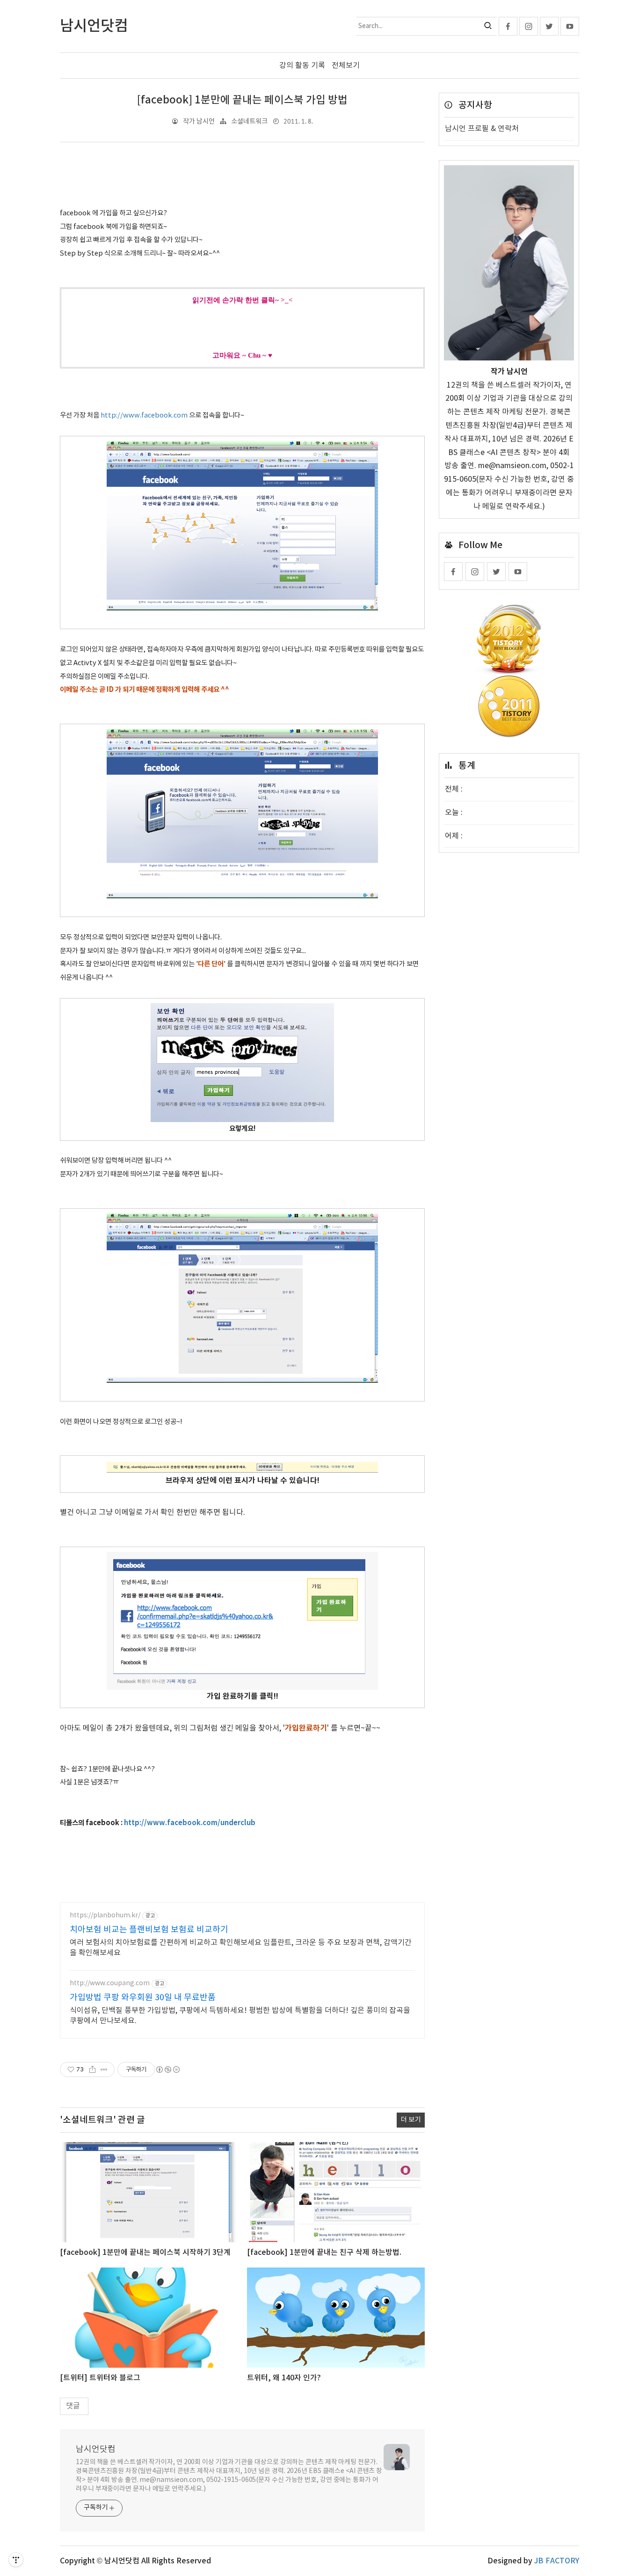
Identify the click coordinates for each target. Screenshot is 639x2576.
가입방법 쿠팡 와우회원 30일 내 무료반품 (143, 1998)
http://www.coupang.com (110, 1983)
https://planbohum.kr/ (105, 1915)
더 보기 (411, 2120)
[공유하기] (92, 2070)
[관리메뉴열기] (16, 2560)
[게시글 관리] (104, 2070)
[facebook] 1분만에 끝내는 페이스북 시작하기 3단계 (145, 2253)
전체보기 (346, 66)
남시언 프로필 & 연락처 (482, 129)
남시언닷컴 (96, 2449)
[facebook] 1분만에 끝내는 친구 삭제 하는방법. (324, 2253)
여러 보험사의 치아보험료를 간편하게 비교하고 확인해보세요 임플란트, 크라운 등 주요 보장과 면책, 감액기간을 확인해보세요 (241, 1948)
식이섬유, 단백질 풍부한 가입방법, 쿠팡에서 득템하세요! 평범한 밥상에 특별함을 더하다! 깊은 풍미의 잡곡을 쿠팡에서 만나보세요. (240, 2016)
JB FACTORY (557, 2561)
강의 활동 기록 (302, 66)
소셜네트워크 (249, 121)
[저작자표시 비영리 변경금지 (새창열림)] (167, 2070)
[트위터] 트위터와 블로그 (100, 2378)
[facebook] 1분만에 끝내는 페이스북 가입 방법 (242, 100)
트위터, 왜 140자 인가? (284, 2378)
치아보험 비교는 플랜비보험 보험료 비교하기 (149, 1930)
